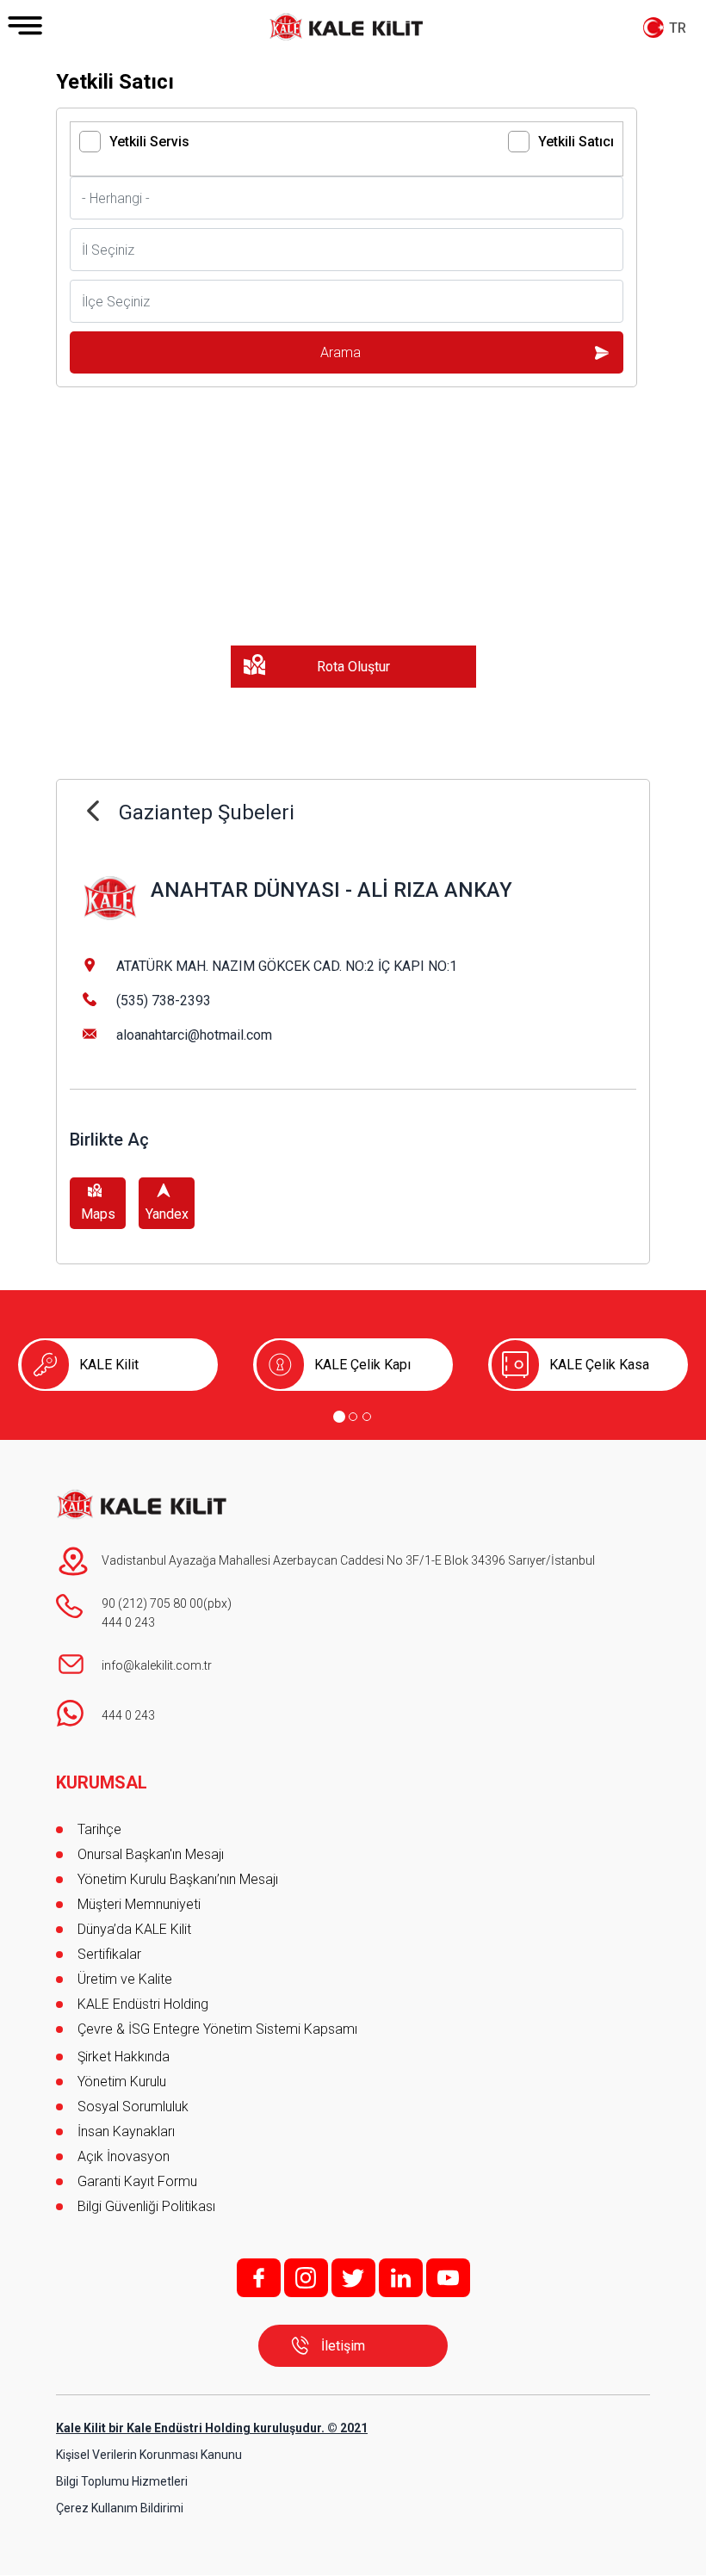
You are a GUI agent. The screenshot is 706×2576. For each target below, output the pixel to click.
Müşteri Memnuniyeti (139, 1904)
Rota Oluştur (353, 667)
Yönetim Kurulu (122, 2082)
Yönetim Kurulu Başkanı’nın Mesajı (178, 1879)
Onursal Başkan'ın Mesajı (151, 1854)
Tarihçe (99, 1829)
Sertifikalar (109, 1954)
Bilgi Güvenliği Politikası (146, 2206)
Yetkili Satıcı (576, 142)
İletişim (343, 2346)
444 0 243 (128, 1622)
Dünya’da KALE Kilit (134, 1929)
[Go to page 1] (339, 1417)
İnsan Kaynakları (126, 2131)
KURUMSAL (102, 1782)
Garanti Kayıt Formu (139, 2181)
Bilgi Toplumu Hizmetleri (122, 2481)
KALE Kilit (109, 1365)
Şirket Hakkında (124, 2057)
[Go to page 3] (367, 1417)
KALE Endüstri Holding (143, 2004)
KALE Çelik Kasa (599, 1365)
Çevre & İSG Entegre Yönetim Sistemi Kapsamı (217, 2029)
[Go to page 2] (353, 1417)
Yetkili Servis (149, 142)
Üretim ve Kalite (125, 1979)
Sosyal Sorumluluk (133, 2107)
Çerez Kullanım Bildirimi (120, 2508)
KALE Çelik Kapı (362, 1365)
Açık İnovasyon (124, 2156)
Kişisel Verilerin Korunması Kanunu (149, 2455)
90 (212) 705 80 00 (152, 1603)
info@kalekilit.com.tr (157, 1665)
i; (306, 2278)
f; (259, 2278)
